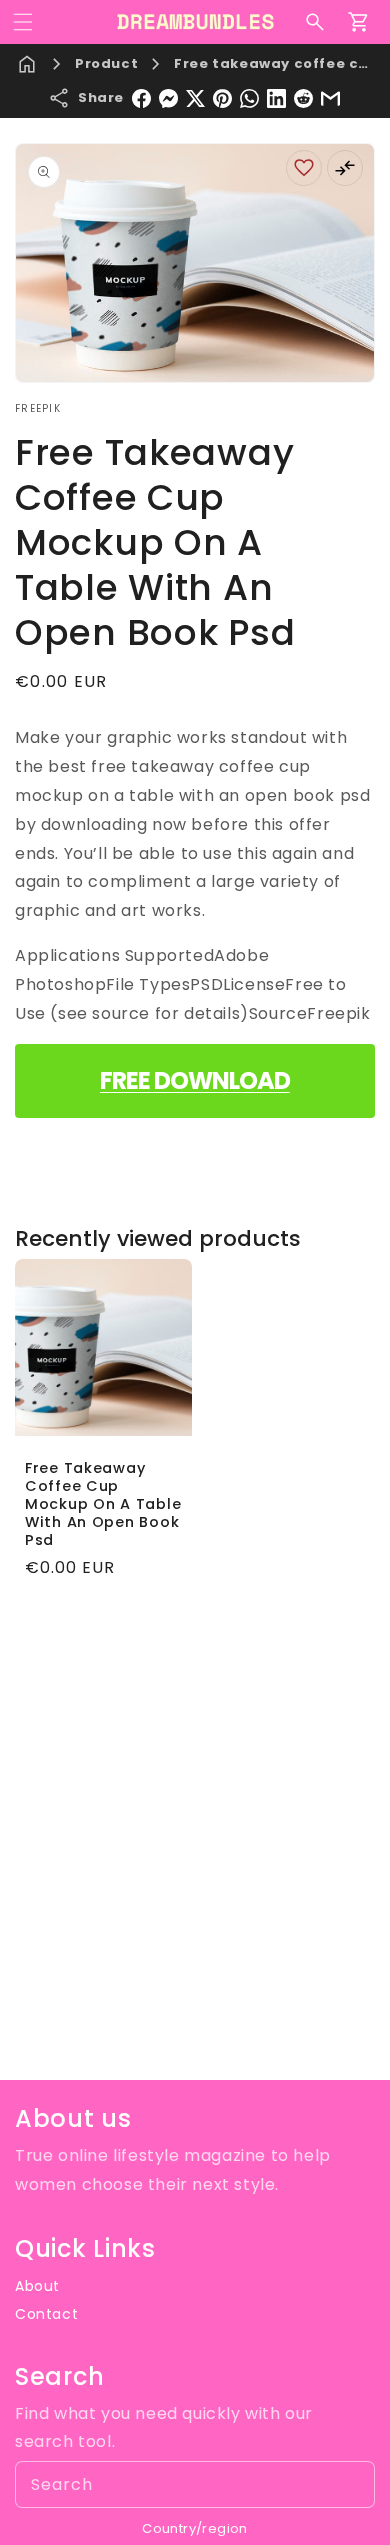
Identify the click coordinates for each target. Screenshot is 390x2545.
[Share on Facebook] (141, 98)
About (37, 2286)
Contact (46, 2314)
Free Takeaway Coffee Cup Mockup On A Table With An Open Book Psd (103, 1504)
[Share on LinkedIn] (276, 98)
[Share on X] (195, 98)
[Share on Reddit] (303, 98)
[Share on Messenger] (168, 98)
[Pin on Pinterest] (222, 98)
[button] (23, 22)
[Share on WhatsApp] (249, 98)
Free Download (195, 1080)
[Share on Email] (330, 98)
